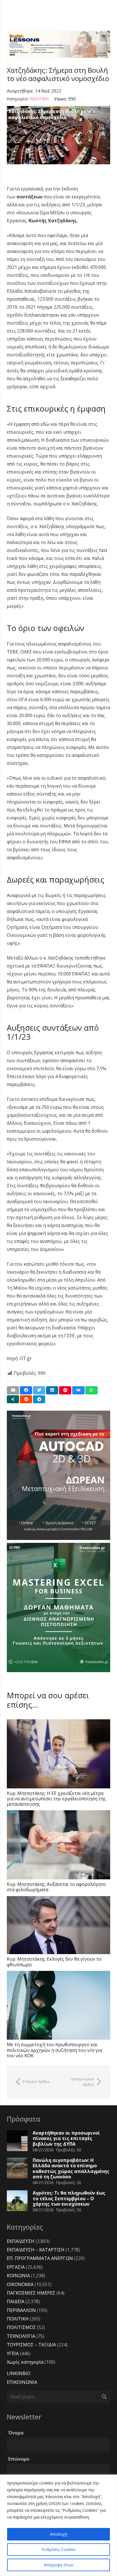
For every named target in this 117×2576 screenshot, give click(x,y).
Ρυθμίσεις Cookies (59, 2549)
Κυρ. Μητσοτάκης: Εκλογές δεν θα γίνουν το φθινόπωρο (54, 1962)
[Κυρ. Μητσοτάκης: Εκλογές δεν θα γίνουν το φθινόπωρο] (58, 1925)
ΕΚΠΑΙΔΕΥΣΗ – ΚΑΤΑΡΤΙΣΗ (36, 2250)
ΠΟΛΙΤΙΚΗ (39, 99)
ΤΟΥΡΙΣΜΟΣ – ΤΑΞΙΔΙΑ (31, 2345)
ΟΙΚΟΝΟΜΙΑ (20, 2284)
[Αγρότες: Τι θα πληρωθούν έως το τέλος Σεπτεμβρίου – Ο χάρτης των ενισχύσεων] (17, 2201)
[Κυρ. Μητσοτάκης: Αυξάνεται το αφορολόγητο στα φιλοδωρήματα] (58, 1845)
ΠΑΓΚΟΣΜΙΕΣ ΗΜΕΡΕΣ (31, 2293)
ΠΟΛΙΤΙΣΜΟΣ (21, 2327)
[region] (58, 2525)
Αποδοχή (59, 2534)
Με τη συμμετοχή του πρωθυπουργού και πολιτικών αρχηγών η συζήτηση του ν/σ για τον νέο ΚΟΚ (54, 2050)
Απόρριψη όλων (59, 2565)
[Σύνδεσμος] (58, 44)
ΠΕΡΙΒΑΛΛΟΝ (21, 2310)
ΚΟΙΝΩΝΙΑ (18, 2276)
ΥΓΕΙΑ (13, 2353)
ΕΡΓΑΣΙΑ (16, 2267)
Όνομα (16, 2433)
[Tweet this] (39, 1390)
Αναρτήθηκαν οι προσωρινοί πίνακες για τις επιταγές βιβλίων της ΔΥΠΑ (66, 2138)
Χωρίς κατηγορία (25, 2362)
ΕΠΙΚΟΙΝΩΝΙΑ (22, 2382)
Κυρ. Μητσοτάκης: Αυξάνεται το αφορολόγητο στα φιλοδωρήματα (56, 1887)
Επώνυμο (19, 2459)
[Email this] (13, 1390)
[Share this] (26, 1390)
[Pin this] (65, 1390)
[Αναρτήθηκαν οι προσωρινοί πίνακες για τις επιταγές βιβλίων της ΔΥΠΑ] (17, 2141)
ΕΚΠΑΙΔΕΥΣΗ (21, 2241)
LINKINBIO (19, 2373)
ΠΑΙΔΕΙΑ (16, 2301)
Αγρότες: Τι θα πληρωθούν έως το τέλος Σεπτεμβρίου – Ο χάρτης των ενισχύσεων (69, 2198)
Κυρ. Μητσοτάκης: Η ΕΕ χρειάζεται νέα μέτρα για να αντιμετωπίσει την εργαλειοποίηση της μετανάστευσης (56, 1799)
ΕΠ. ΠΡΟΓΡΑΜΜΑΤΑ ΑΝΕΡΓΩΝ (40, 2258)
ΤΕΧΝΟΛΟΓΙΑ (21, 2336)
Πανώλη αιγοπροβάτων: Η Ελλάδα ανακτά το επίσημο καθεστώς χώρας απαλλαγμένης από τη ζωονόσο (71, 2168)
